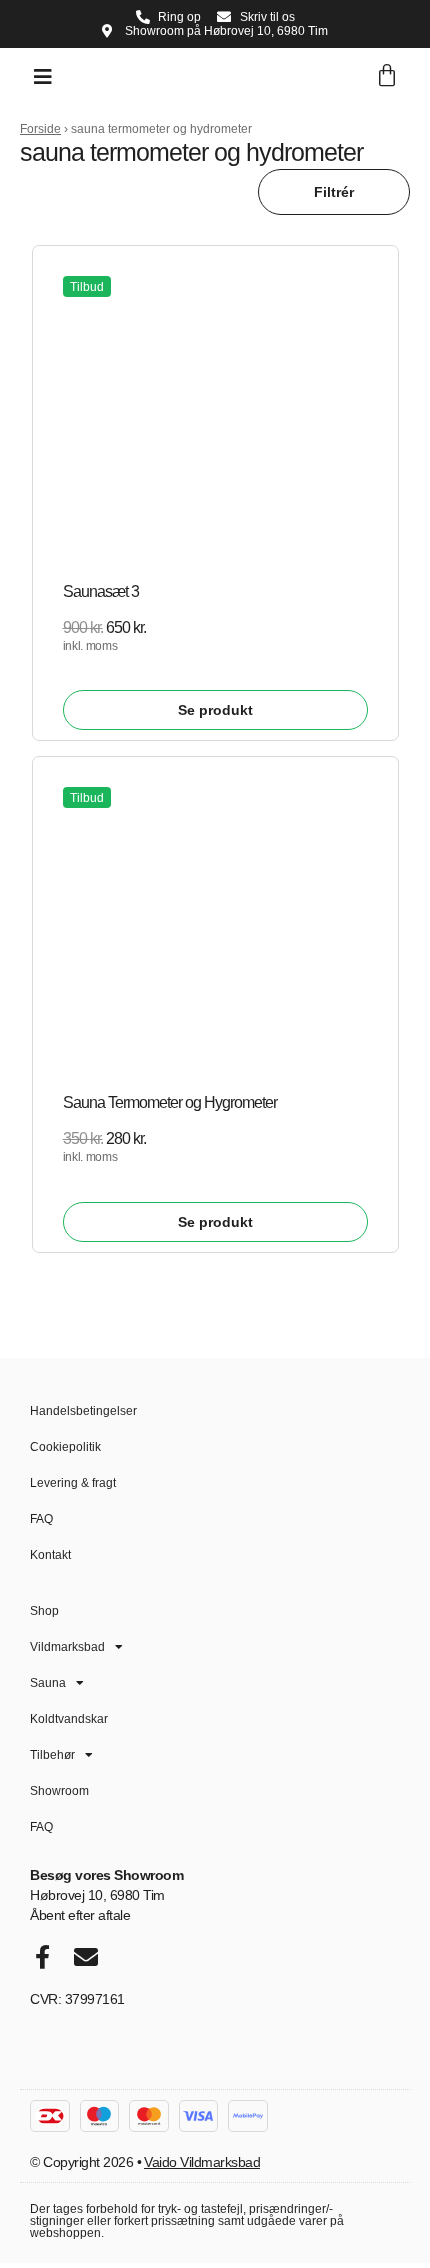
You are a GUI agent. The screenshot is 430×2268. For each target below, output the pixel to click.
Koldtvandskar (69, 1719)
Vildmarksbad (67, 1647)
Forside (40, 129)
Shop (44, 1611)
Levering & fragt (73, 1483)
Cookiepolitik (65, 1447)
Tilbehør (52, 1755)
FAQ (41, 1519)
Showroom (59, 1791)
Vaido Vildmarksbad (202, 2162)
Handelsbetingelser (83, 1411)
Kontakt (50, 1555)
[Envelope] (86, 1957)
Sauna (48, 1683)
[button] (43, 77)
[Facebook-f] (42, 1957)
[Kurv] (387, 76)
